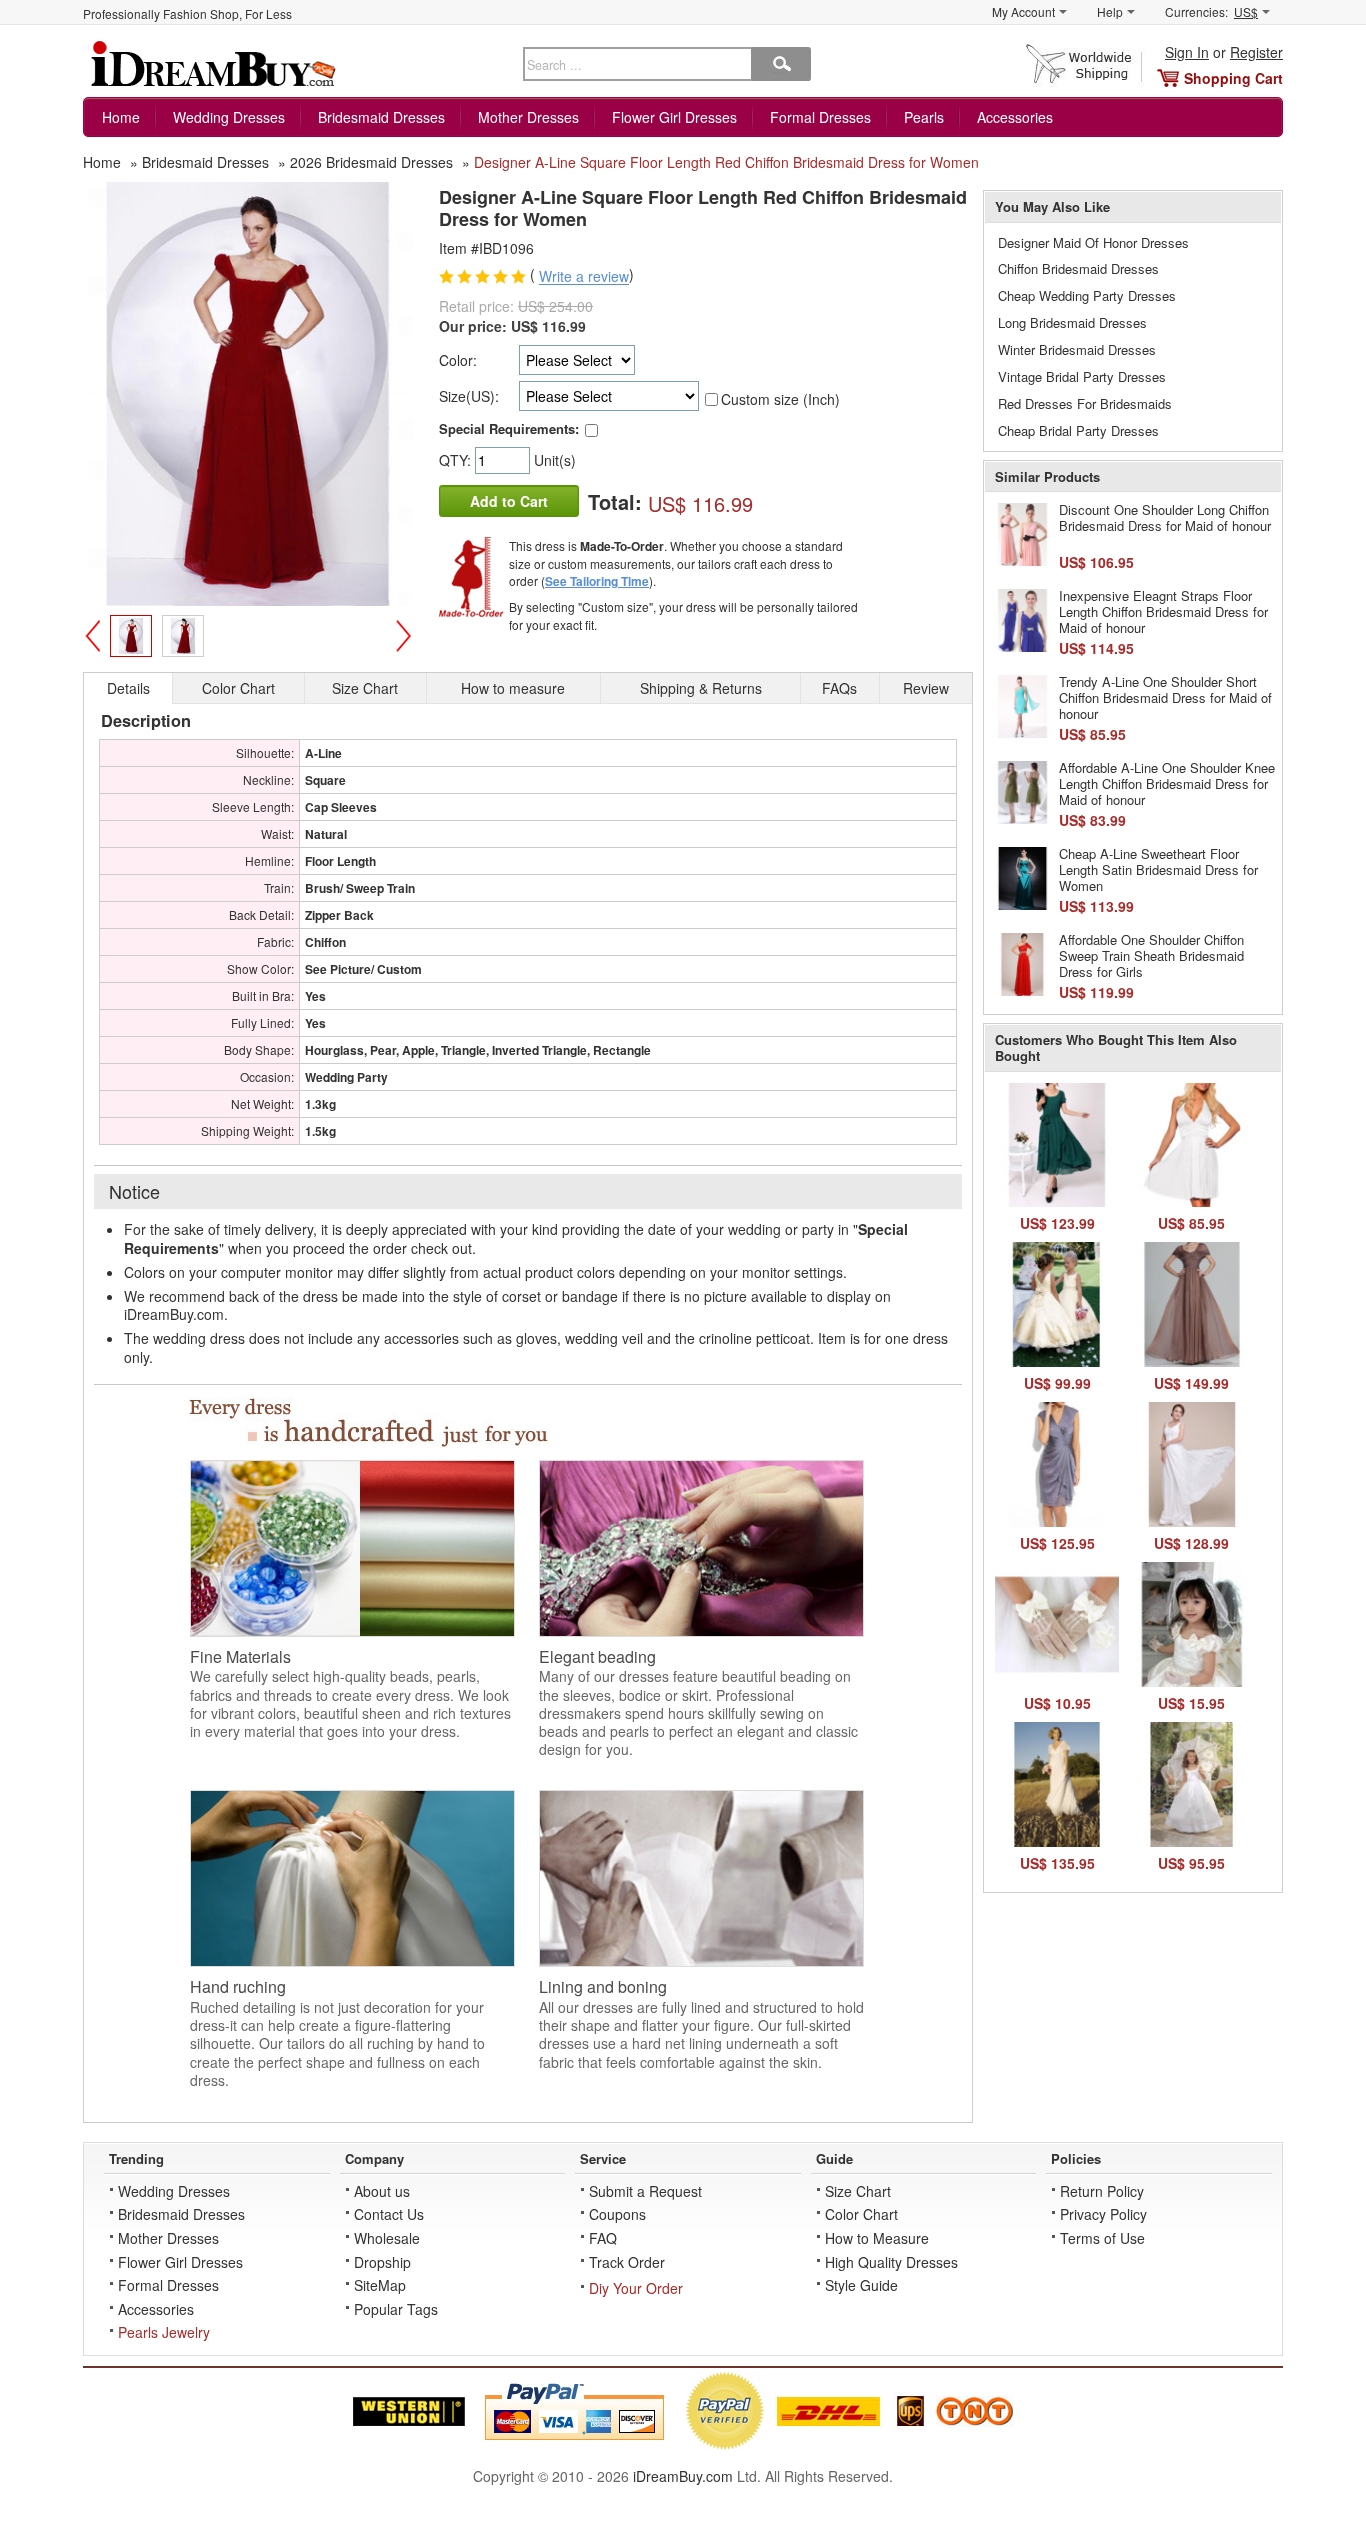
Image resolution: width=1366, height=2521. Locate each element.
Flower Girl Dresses (674, 117)
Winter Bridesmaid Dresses (1077, 349)
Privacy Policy (1103, 2214)
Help (1110, 11)
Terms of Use (1102, 2238)
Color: (458, 360)
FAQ (603, 2238)
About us (382, 2191)
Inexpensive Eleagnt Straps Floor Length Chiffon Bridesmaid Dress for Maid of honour (1163, 611)
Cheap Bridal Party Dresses (1078, 430)
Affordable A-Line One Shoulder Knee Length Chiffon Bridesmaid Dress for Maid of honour (1167, 783)
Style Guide (861, 2285)
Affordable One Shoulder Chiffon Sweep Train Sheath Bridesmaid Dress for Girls (1151, 955)
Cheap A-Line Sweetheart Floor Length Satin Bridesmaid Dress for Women (1158, 869)
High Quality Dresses (891, 2262)
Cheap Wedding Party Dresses (1087, 295)
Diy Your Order (636, 2288)
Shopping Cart (1233, 78)
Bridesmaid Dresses (381, 117)
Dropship (382, 2262)
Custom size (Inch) (780, 399)
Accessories (1015, 117)
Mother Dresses (528, 117)
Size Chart (858, 2191)
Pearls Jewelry (164, 2332)
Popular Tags (396, 2309)
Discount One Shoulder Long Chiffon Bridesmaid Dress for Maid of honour (1165, 517)
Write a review (584, 277)
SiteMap (380, 2285)
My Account (1023, 11)
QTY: (457, 460)
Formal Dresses (820, 117)
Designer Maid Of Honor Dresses (1093, 242)
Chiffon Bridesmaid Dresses (1078, 268)
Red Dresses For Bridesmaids (1085, 403)
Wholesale (387, 2238)
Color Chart (861, 2214)
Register (1256, 52)
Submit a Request (645, 2191)
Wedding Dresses (229, 117)
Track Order (627, 2262)
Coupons (617, 2214)
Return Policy (1102, 2191)
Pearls (924, 117)
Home (121, 117)
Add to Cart (509, 501)
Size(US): (469, 396)
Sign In (1187, 52)
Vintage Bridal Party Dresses (1082, 376)
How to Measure (877, 2238)
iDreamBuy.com (683, 2476)
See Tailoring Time (597, 581)
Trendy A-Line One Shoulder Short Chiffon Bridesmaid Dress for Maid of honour (1165, 697)
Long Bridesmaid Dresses (1072, 322)
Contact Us (389, 2214)
